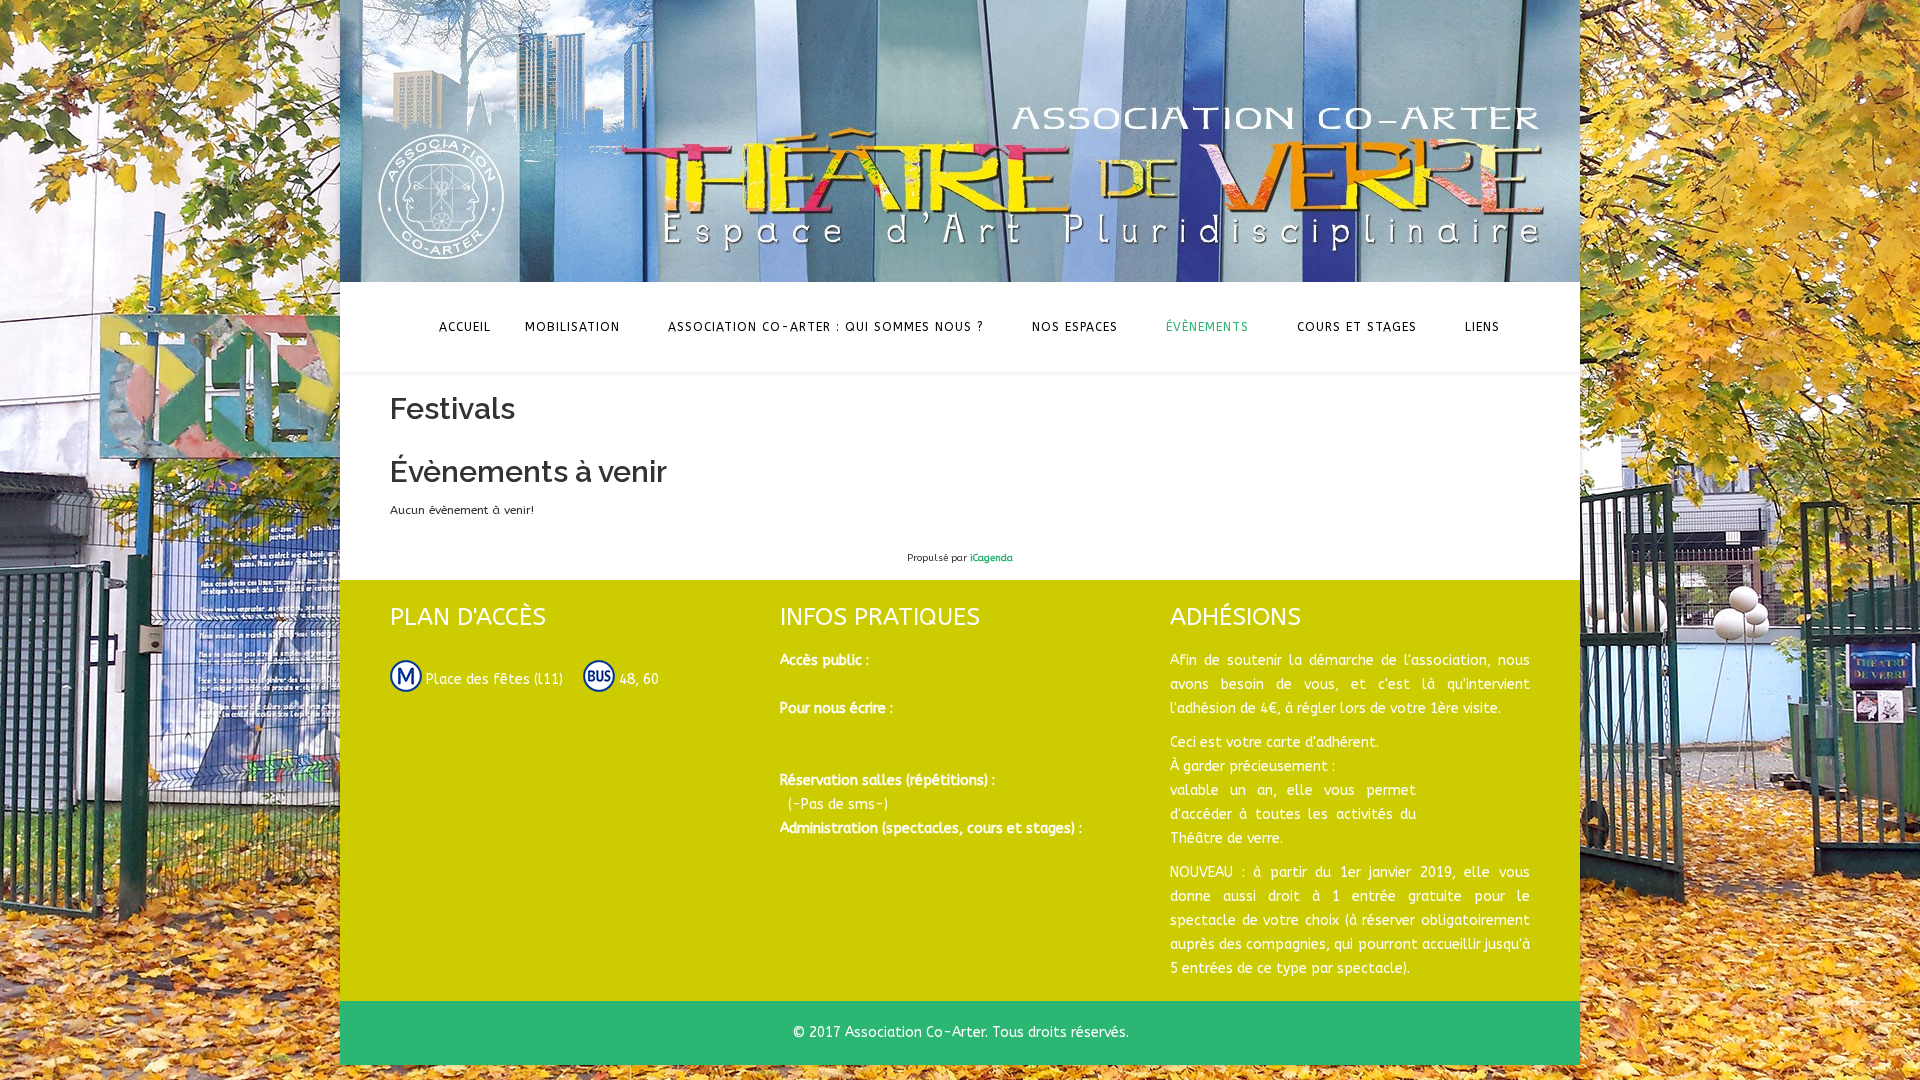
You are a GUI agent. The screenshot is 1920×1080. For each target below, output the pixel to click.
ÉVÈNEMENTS (1207, 327)
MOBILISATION (572, 327)
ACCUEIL (465, 327)
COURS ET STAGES (1357, 327)
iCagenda (991, 558)
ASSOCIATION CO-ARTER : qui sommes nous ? (826, 327)
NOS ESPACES (1075, 327)
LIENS (1482, 327)
